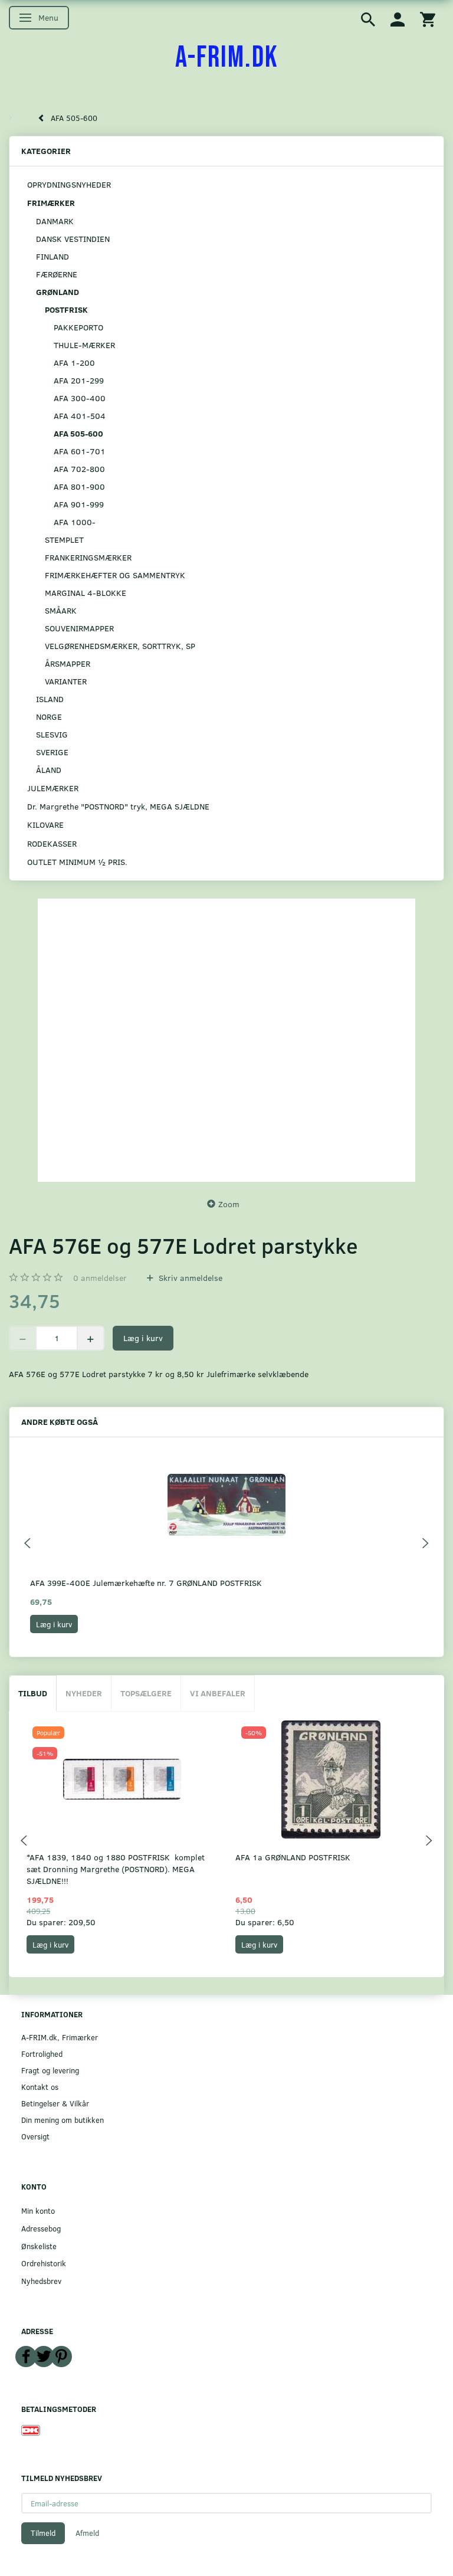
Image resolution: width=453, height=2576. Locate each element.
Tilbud (33, 1693)
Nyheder (84, 1693)
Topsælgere (146, 1693)
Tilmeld (43, 2533)
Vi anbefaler (218, 1693)
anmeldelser (100, 1278)
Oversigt (35, 2136)
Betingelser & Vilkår (55, 2103)
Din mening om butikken (63, 2120)
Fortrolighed (42, 2054)
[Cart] (428, 19)
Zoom (229, 1204)
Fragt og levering (50, 2070)
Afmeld (87, 2533)
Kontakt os (40, 2087)
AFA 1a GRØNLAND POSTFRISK (293, 1857)
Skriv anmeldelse (189, 1278)
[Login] (398, 19)
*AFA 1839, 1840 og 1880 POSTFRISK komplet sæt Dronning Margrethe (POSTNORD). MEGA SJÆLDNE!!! (116, 1869)
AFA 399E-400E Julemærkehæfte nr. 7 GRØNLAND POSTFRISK (146, 1583)
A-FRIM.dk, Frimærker (60, 2037)
